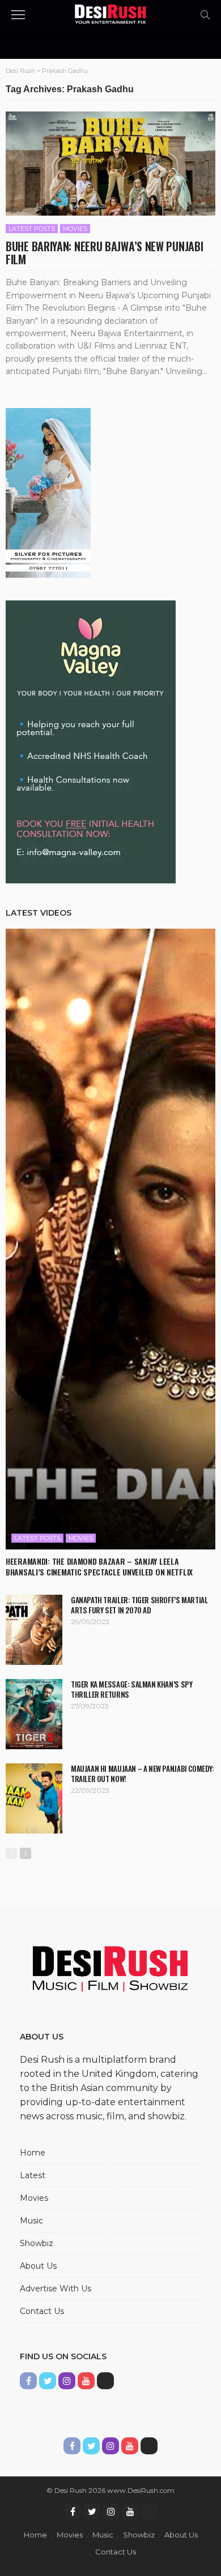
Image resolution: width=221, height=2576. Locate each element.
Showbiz (37, 2243)
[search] (205, 15)
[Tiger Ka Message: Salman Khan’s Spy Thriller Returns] (34, 1714)
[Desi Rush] (111, 13)
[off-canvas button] (18, 15)
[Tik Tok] (150, 2511)
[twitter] (92, 2511)
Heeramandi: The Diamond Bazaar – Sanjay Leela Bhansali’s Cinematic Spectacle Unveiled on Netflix (99, 1566)
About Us (38, 2266)
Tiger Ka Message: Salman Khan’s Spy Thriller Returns (131, 1689)
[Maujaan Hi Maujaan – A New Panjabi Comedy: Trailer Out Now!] (34, 1798)
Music (31, 2221)
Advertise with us (56, 2289)
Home (33, 2153)
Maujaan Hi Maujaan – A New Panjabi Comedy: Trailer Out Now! (143, 1774)
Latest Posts (32, 229)
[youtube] (130, 2511)
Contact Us (42, 2311)
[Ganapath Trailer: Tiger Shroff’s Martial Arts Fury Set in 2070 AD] (34, 1630)
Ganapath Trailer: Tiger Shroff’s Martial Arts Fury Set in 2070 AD (139, 1605)
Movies (75, 229)
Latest (33, 2175)
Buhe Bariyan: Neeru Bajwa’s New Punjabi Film (104, 253)
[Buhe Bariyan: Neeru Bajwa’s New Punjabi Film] (110, 164)
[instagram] (111, 2511)
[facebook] (73, 2511)
